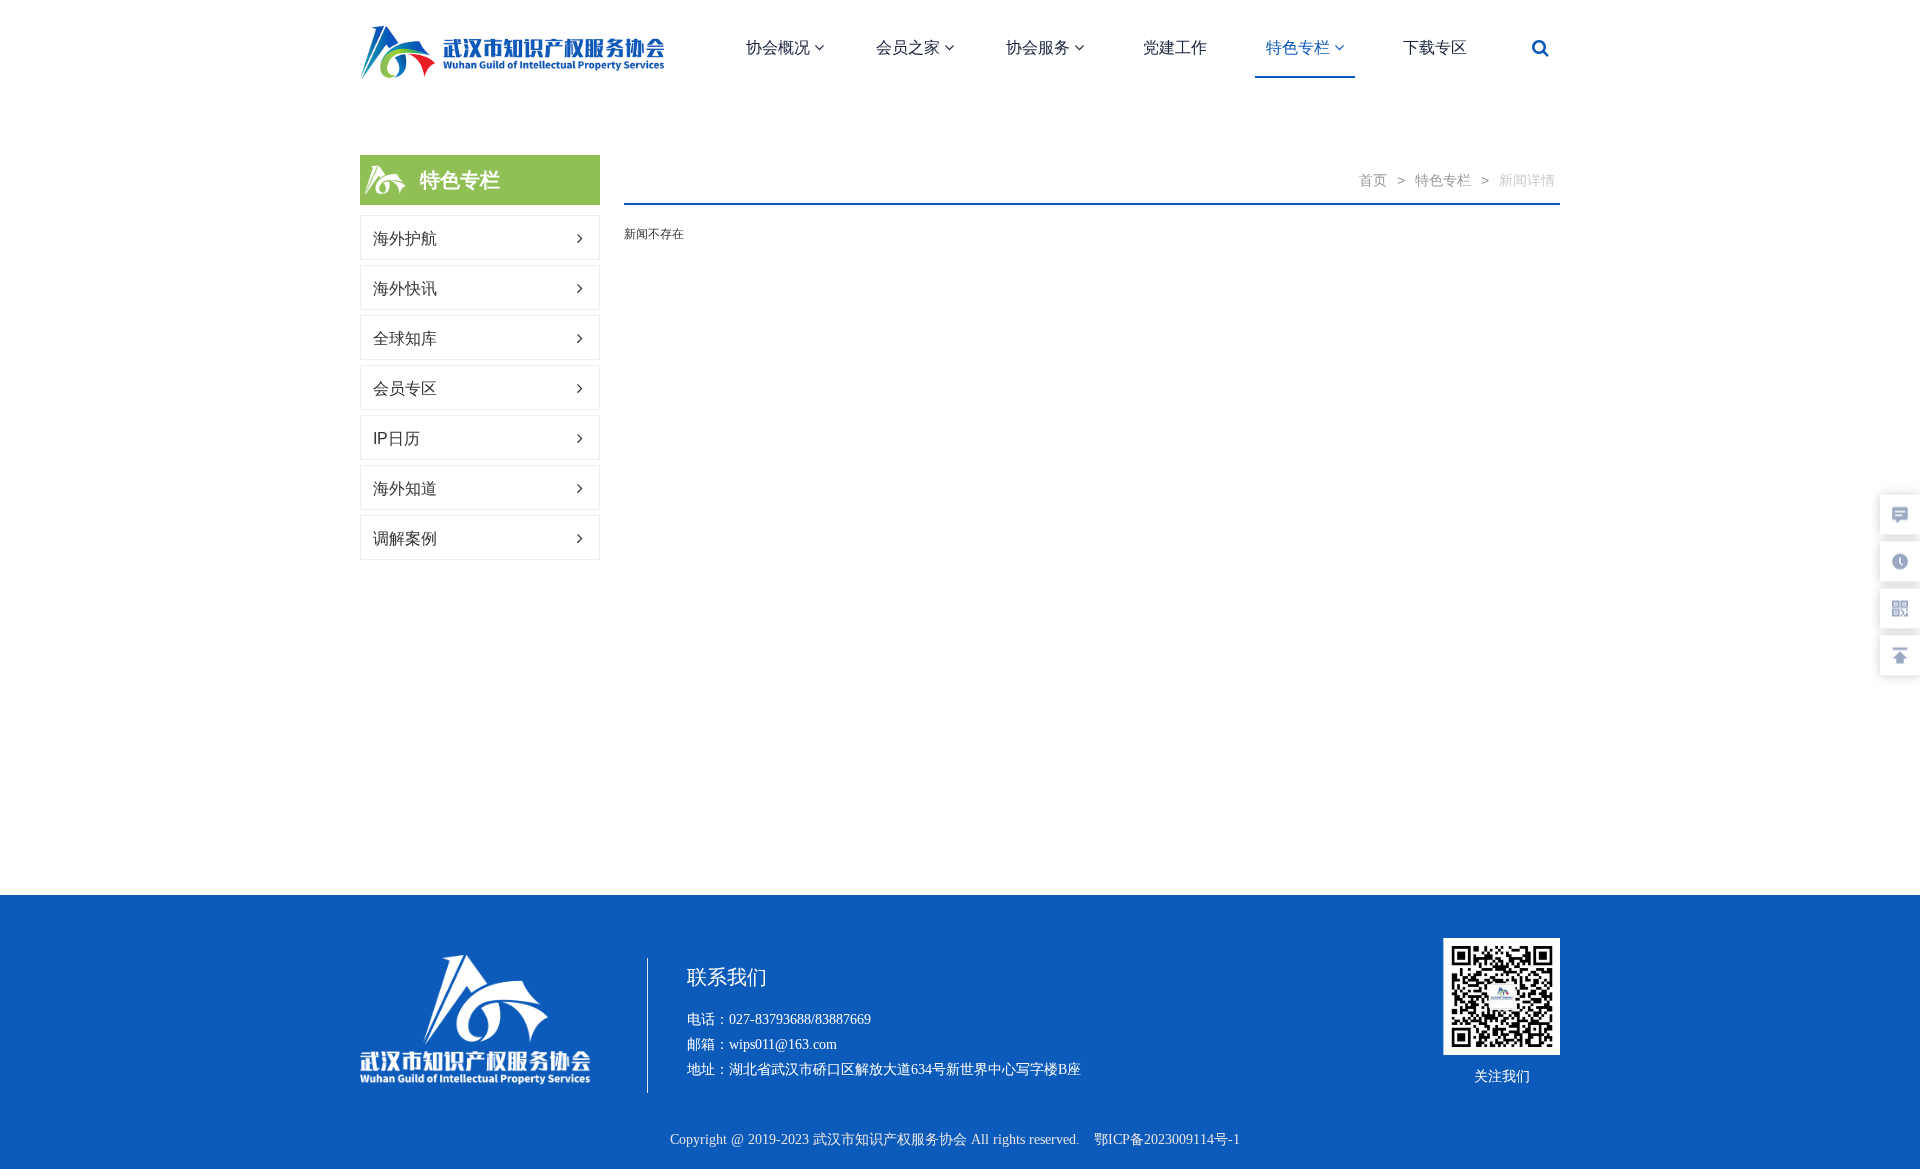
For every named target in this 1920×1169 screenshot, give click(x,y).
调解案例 (405, 538)
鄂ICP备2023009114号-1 (1167, 1139)
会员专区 (405, 388)
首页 (1373, 180)
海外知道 (405, 488)
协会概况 (780, 47)
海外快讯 (405, 288)
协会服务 (1040, 47)
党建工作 (1175, 47)
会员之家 (910, 47)
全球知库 (405, 338)
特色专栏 (1300, 47)
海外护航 (405, 238)
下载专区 (1435, 47)
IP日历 (396, 438)
